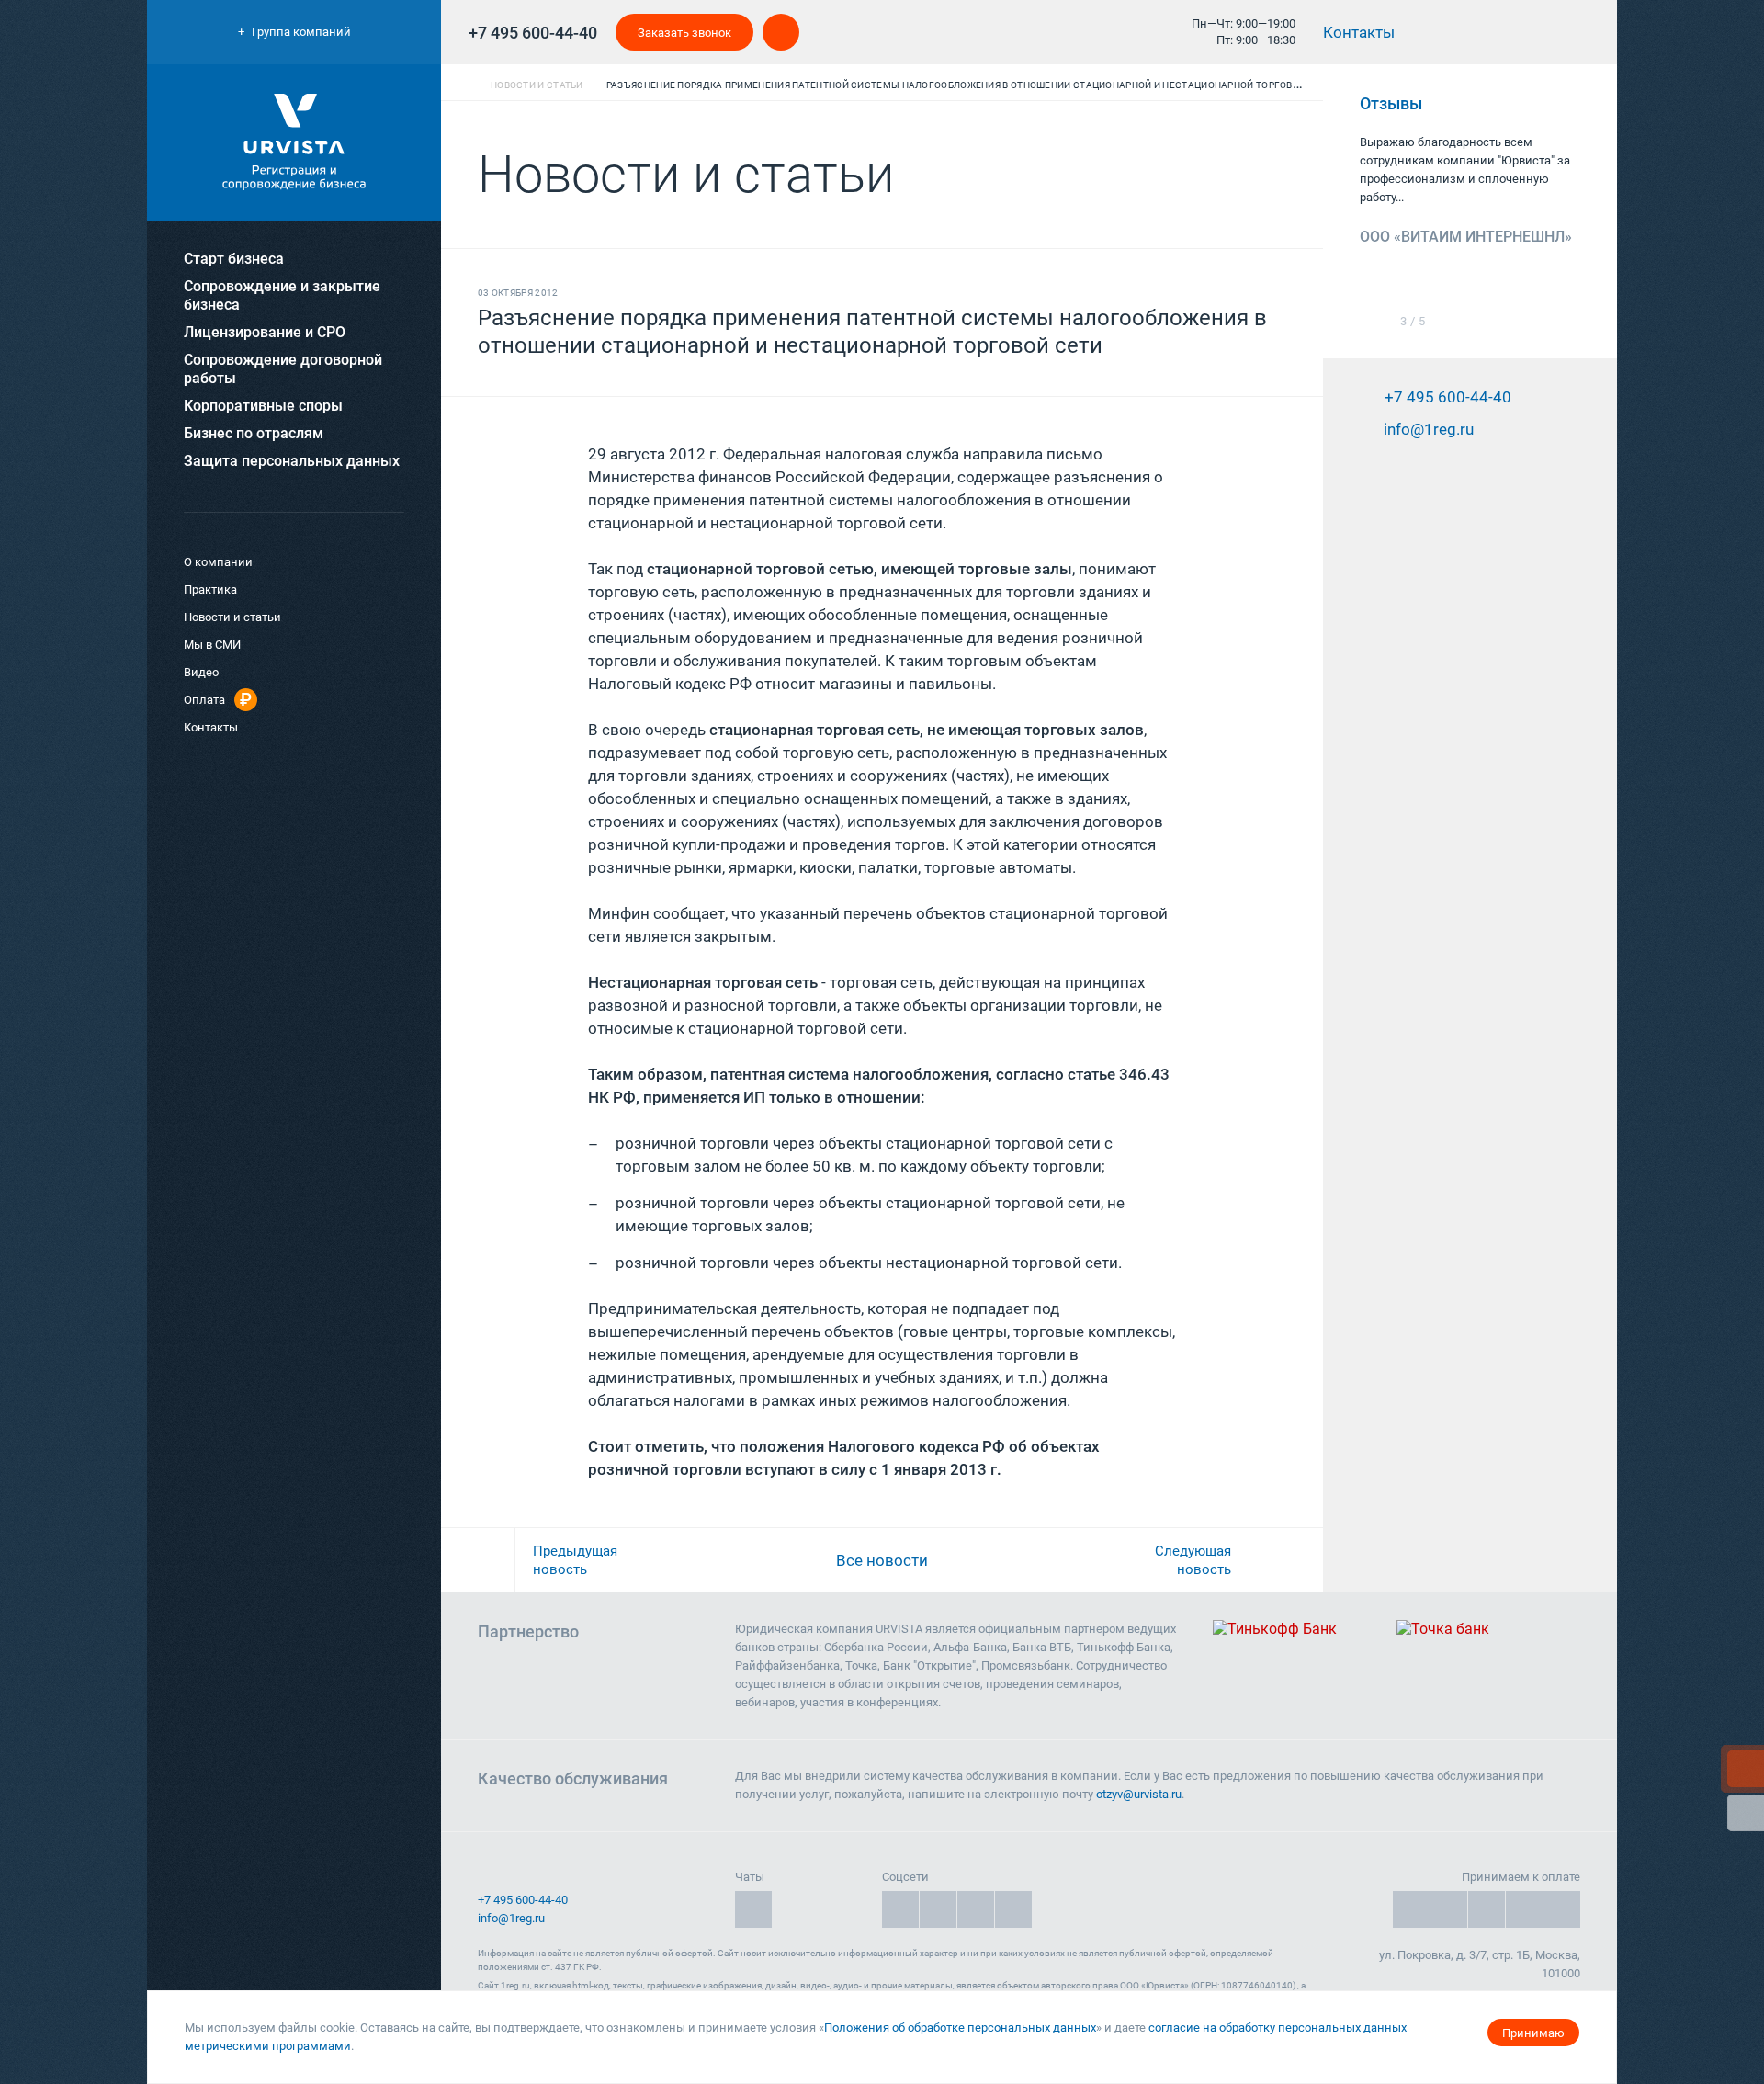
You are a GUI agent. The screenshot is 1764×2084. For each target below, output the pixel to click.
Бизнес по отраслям (254, 433)
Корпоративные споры (263, 406)
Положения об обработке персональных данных (960, 2027)
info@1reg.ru (511, 1918)
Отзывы (1393, 103)
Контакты (1361, 32)
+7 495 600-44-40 (533, 33)
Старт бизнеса (234, 259)
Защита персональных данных (292, 461)
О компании (218, 562)
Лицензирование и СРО (265, 332)
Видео (201, 672)
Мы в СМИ (212, 645)
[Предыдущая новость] (478, 1560)
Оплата (204, 700)
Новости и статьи (232, 617)
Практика (210, 589)
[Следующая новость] (1286, 1560)
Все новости (882, 1560)
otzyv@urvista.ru (1139, 1794)
